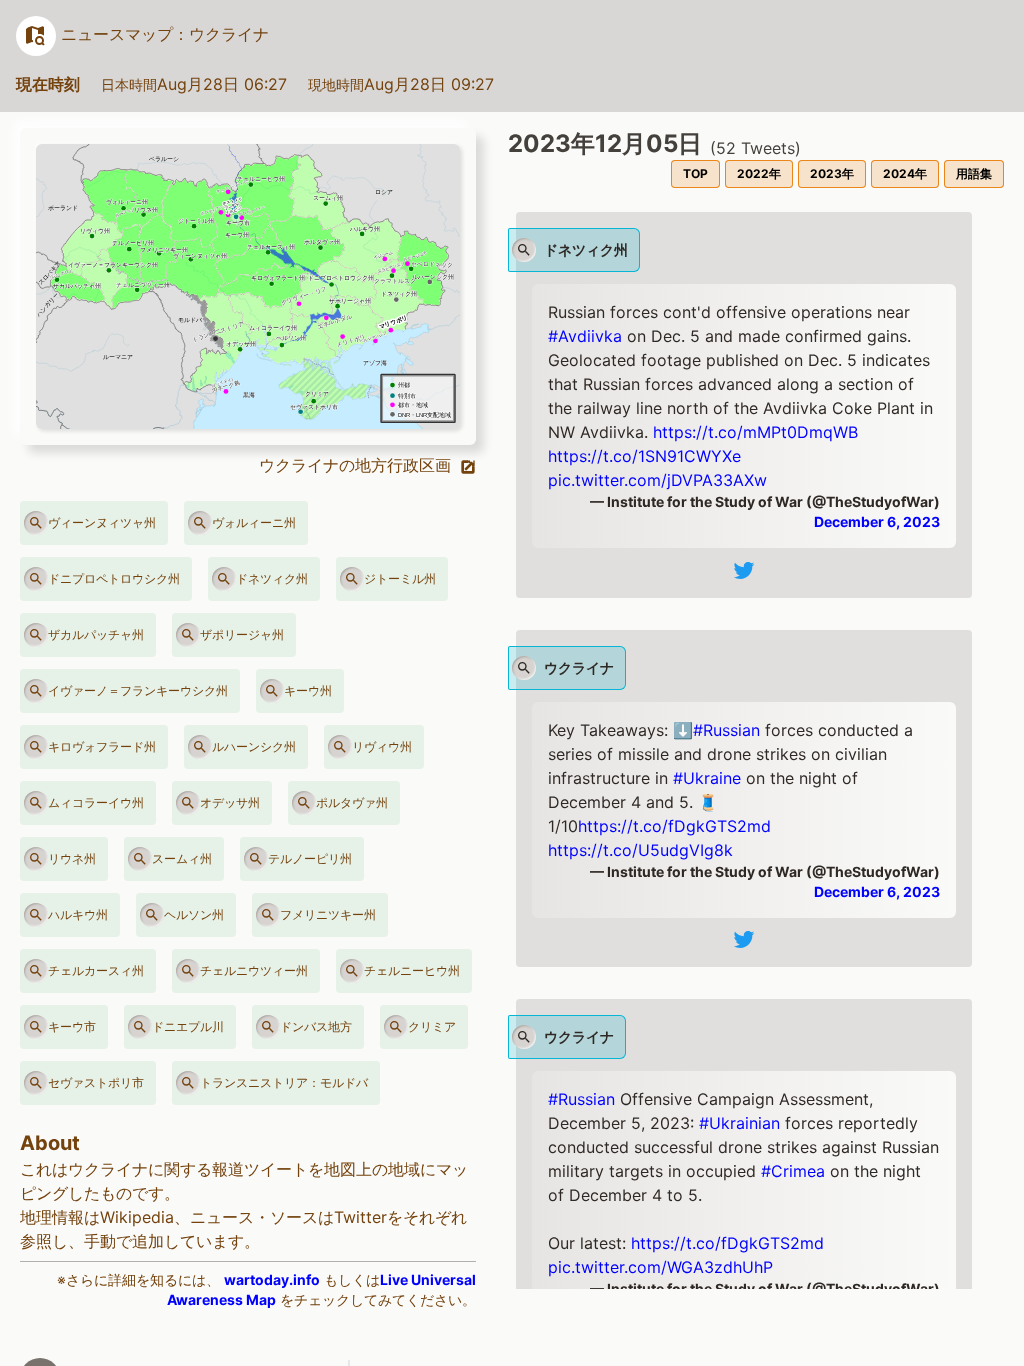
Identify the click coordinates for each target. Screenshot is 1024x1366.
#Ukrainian (739, 1123)
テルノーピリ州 (310, 858)
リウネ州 (72, 858)
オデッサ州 (230, 802)
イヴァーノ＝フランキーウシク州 (138, 690)
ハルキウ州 (78, 914)
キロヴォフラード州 (102, 746)
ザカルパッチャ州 (96, 634)
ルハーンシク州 (254, 746)
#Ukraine (707, 778)
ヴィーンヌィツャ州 (102, 522)
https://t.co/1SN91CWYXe (644, 456)
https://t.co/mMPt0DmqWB (755, 432)
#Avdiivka (585, 336)
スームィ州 (182, 858)
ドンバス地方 (316, 1026)
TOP (695, 173)
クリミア (432, 1026)
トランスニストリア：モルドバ (284, 1082)
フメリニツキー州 (328, 914)
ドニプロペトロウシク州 (114, 578)
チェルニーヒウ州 (412, 970)
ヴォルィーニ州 (254, 522)
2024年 (905, 173)
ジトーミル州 (400, 578)
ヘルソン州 (194, 914)
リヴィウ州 (382, 746)
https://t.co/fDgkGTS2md (674, 826)
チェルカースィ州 (96, 970)
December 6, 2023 (877, 521)
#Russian (726, 730)
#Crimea (793, 1171)
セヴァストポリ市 (96, 1082)
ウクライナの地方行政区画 (357, 465)
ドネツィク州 (272, 578)
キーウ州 (308, 690)
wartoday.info (272, 1279)
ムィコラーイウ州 (96, 802)
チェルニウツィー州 (254, 970)
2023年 (832, 173)
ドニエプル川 (188, 1026)
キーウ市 (72, 1026)
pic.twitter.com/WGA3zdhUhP (660, 1267)
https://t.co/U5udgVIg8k (640, 850)
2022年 (759, 173)
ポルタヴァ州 (352, 802)
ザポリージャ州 (242, 634)
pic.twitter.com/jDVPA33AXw (657, 480)
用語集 (974, 173)
